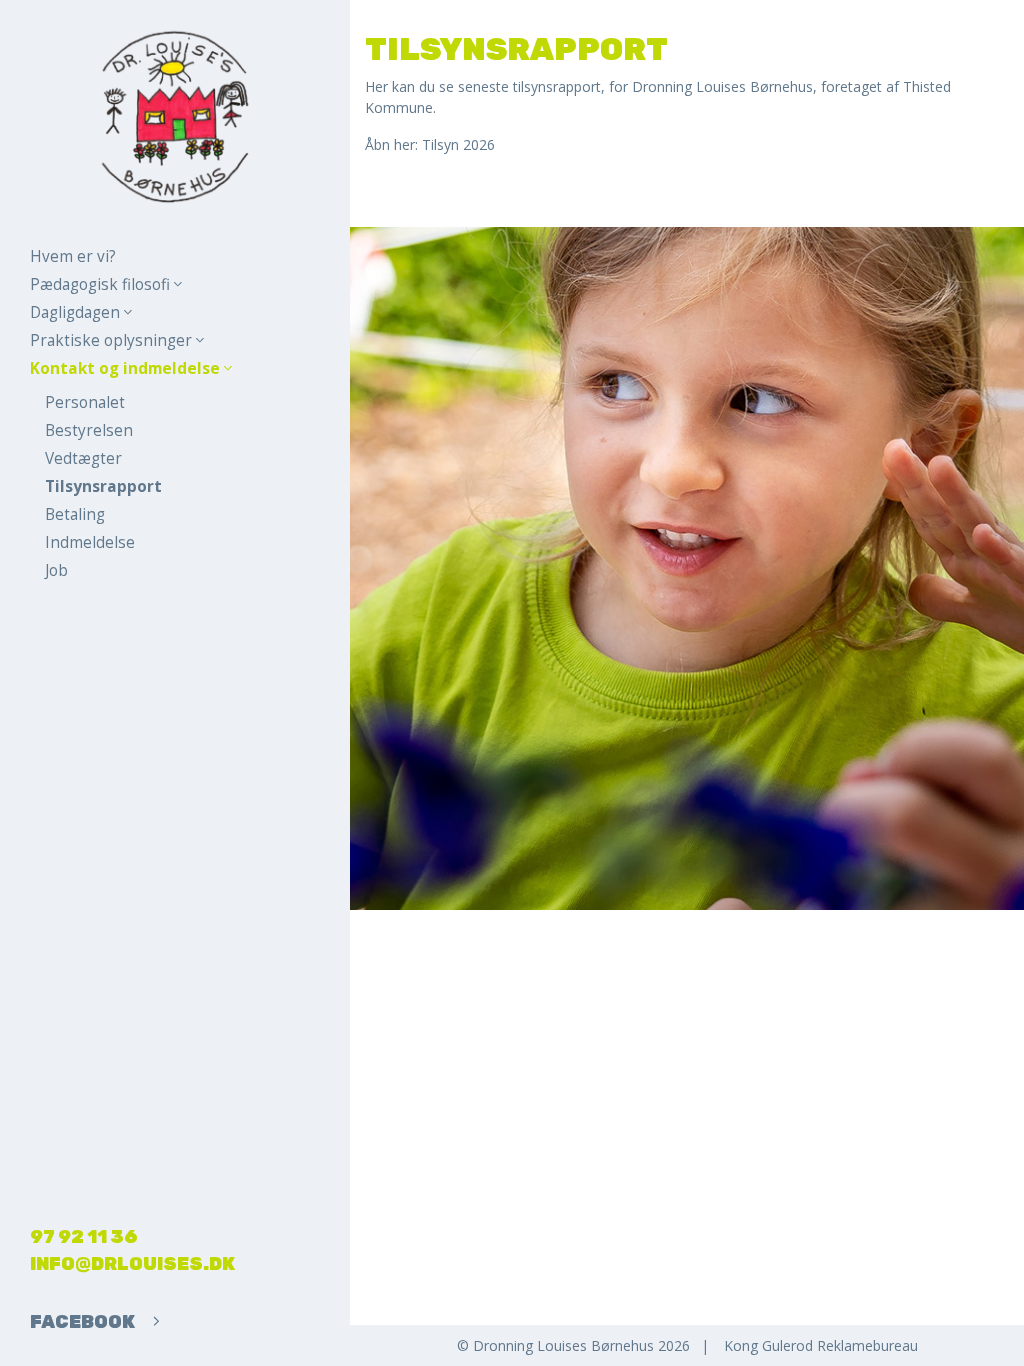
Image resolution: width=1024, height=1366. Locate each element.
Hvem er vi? (73, 256)
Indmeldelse (90, 542)
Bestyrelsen (89, 430)
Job (56, 570)
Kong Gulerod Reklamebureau (821, 1345)
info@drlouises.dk (132, 1264)
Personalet (85, 402)
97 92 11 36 (84, 1237)
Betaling (75, 514)
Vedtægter (83, 458)
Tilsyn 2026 (458, 144)
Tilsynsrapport (103, 486)
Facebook (84, 1322)
